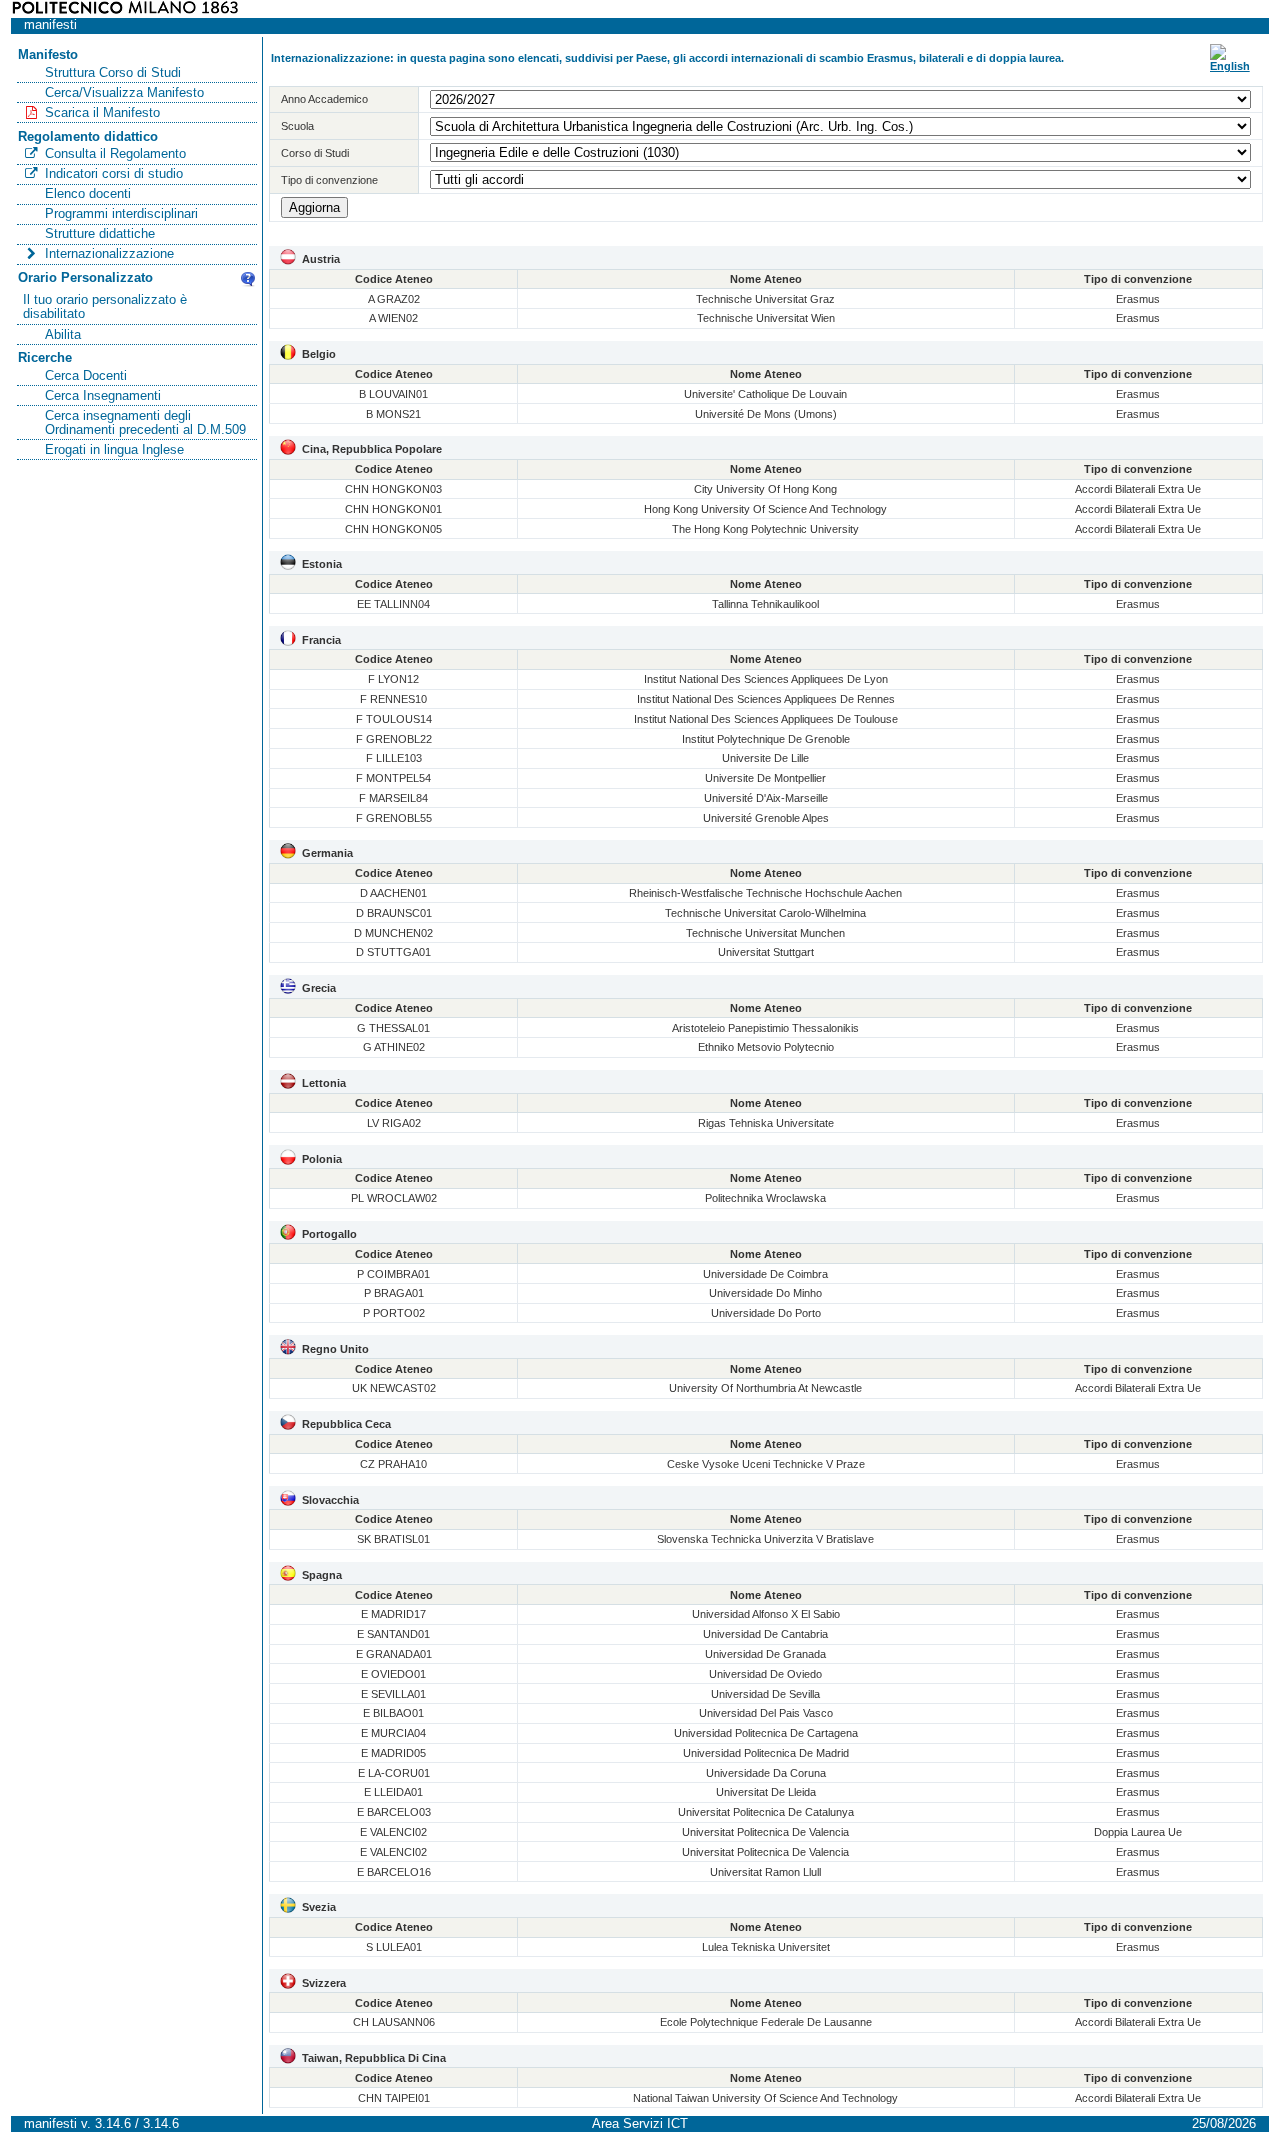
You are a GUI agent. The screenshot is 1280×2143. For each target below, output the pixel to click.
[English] (1230, 66)
